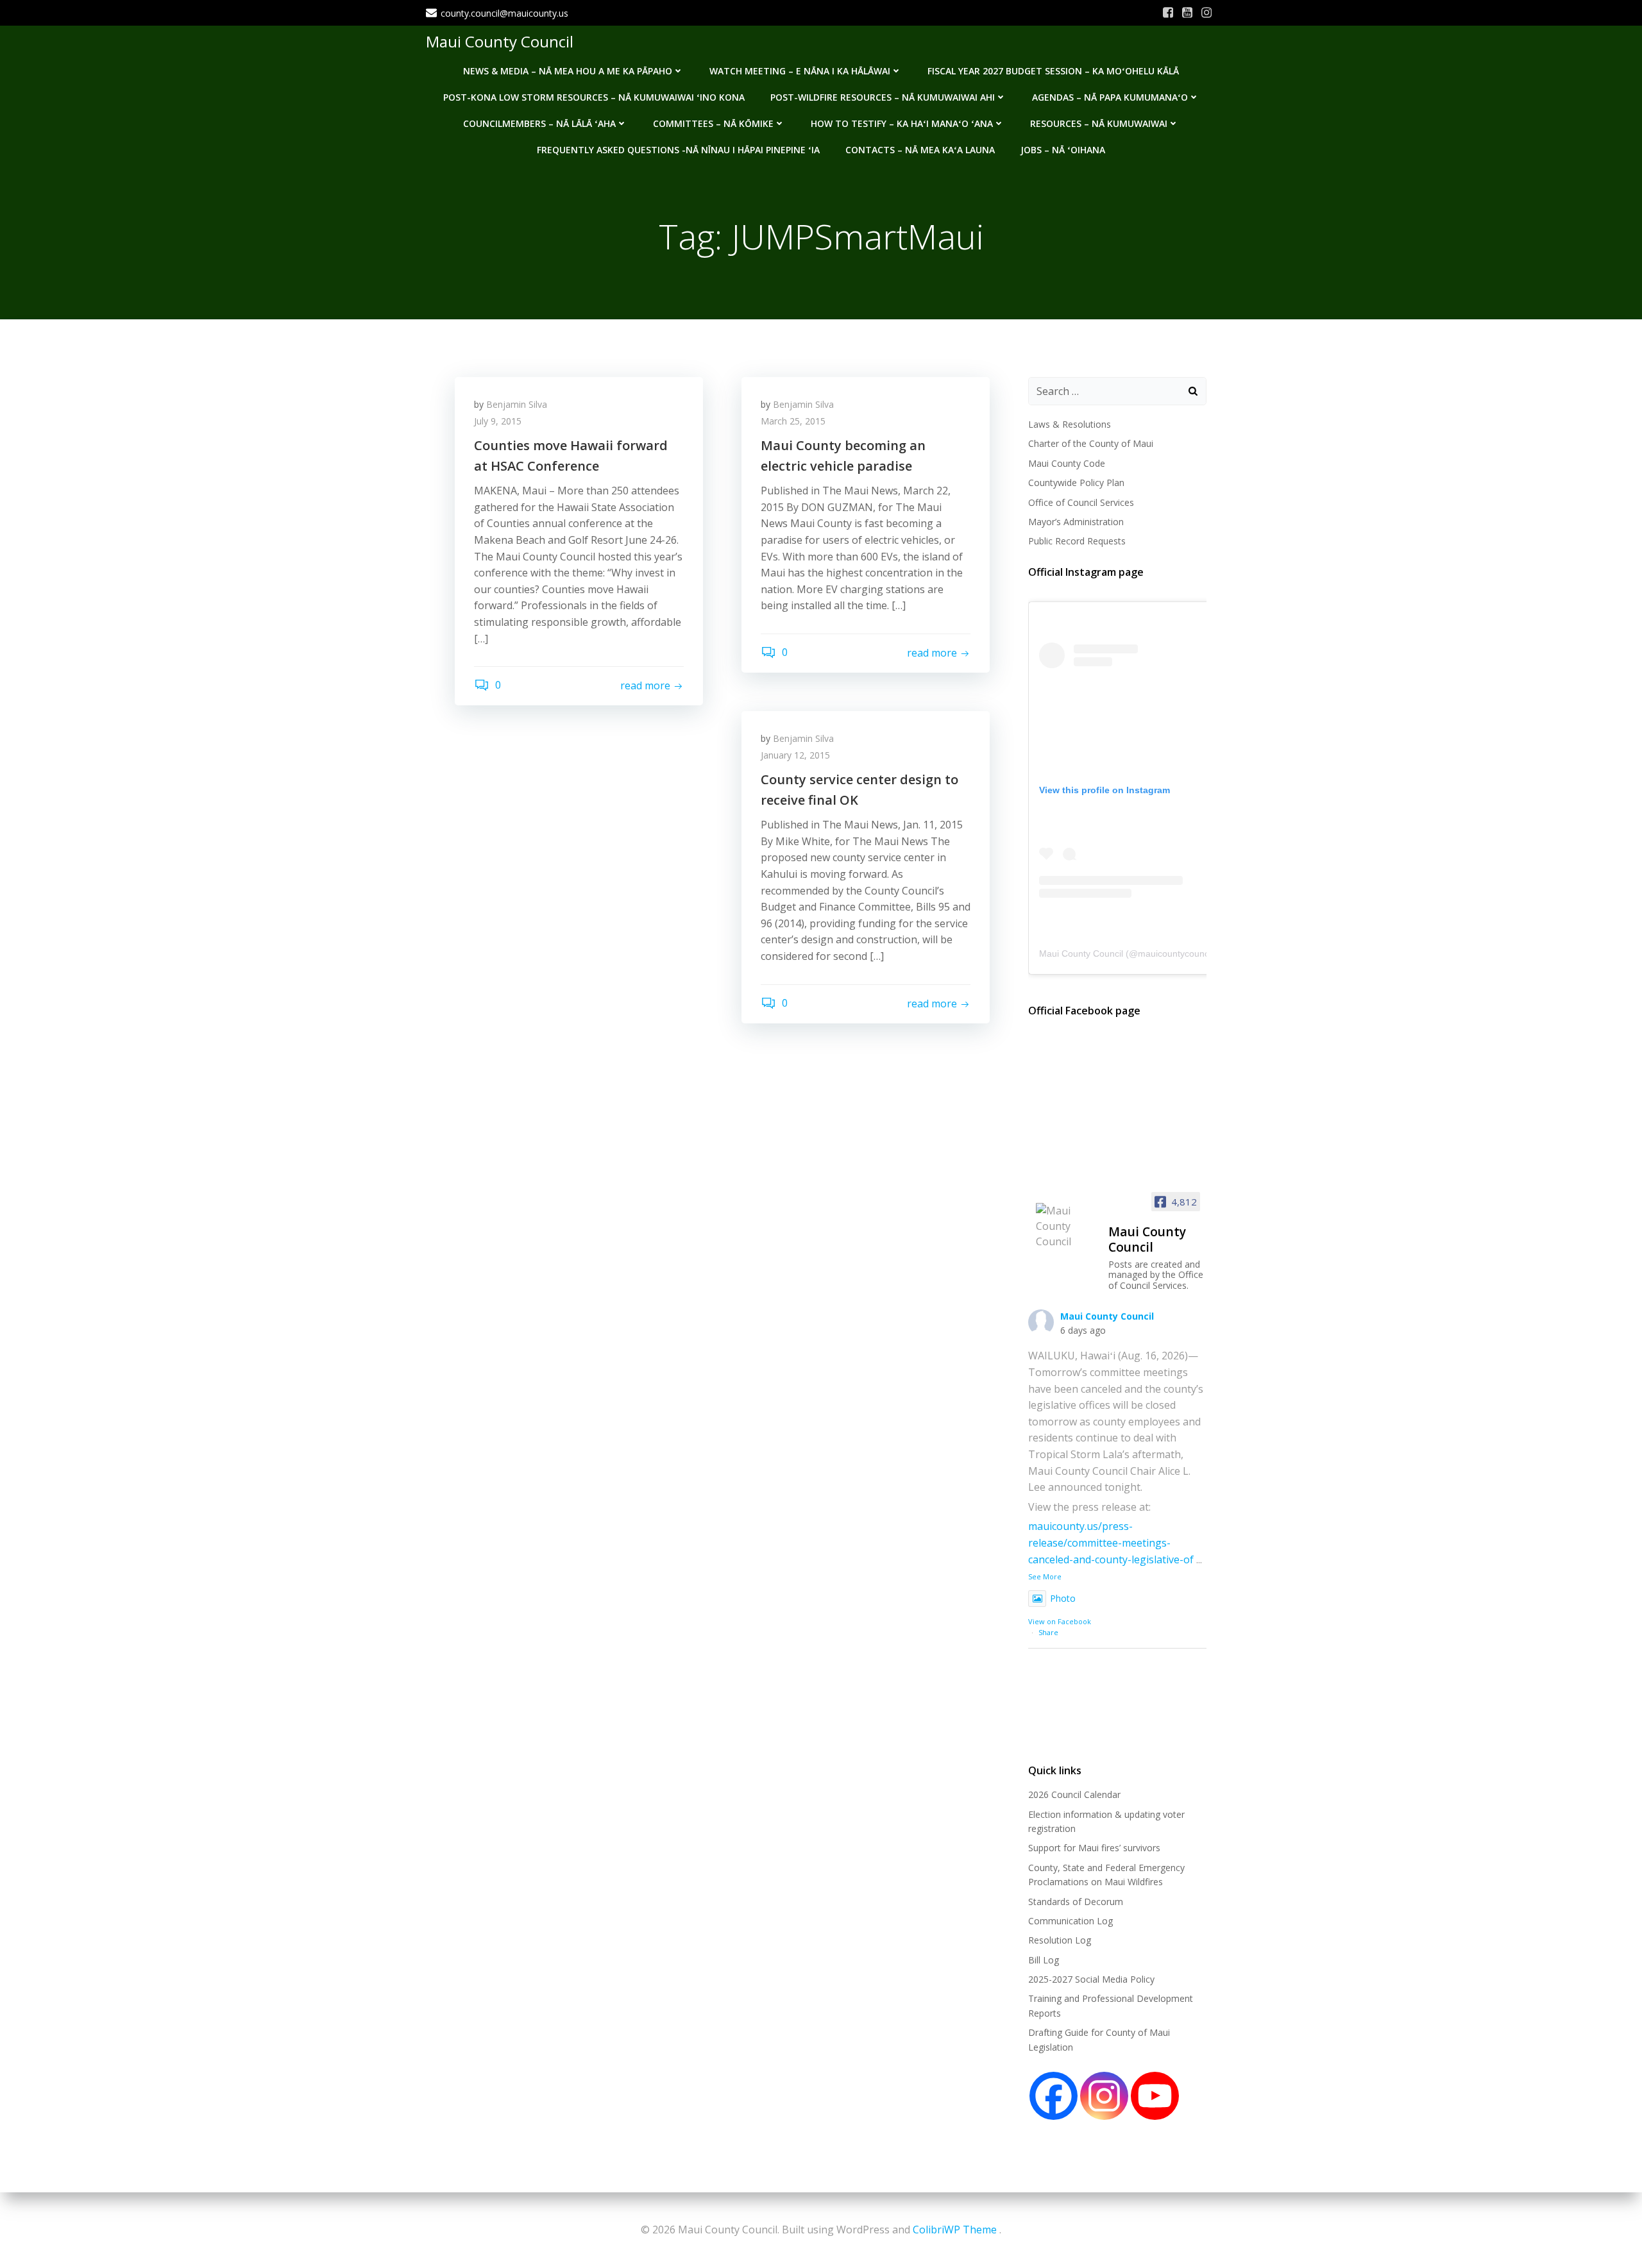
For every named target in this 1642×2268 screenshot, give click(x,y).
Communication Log (1071, 1921)
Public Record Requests (1077, 541)
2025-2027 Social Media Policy (1091, 1979)
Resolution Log (1060, 1940)
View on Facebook (1060, 1621)
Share (1048, 1632)
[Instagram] (1104, 2096)
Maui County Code (1067, 463)
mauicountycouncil (1175, 953)
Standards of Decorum (1076, 1902)
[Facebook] (1054, 2096)
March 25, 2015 (793, 421)
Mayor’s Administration (1076, 522)
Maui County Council (500, 41)
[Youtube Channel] (1155, 2096)
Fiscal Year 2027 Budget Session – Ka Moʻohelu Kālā (1053, 71)
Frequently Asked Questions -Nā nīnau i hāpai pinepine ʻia (678, 150)
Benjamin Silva (517, 404)
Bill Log (1044, 1960)
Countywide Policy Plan (1076, 483)
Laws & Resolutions (1070, 424)
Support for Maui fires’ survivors (1094, 1848)
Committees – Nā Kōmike (713, 123)
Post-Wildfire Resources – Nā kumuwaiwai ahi (883, 97)
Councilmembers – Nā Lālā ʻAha (539, 123)
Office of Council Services (1081, 502)
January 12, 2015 (795, 755)
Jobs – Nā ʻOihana (1063, 150)
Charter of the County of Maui (1091, 443)
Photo (1063, 1598)
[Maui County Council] (1067, 1226)
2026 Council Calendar (1074, 1794)
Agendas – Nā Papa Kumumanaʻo (1110, 97)
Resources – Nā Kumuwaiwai (1099, 123)
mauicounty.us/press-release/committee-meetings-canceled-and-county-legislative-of (1111, 1542)
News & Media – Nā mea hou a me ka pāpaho (568, 71)
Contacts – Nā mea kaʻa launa (920, 150)
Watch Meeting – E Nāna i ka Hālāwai (800, 71)
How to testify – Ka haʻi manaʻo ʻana (902, 123)
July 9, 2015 (498, 421)
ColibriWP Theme (955, 2230)
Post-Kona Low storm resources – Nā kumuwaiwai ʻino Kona (594, 97)
